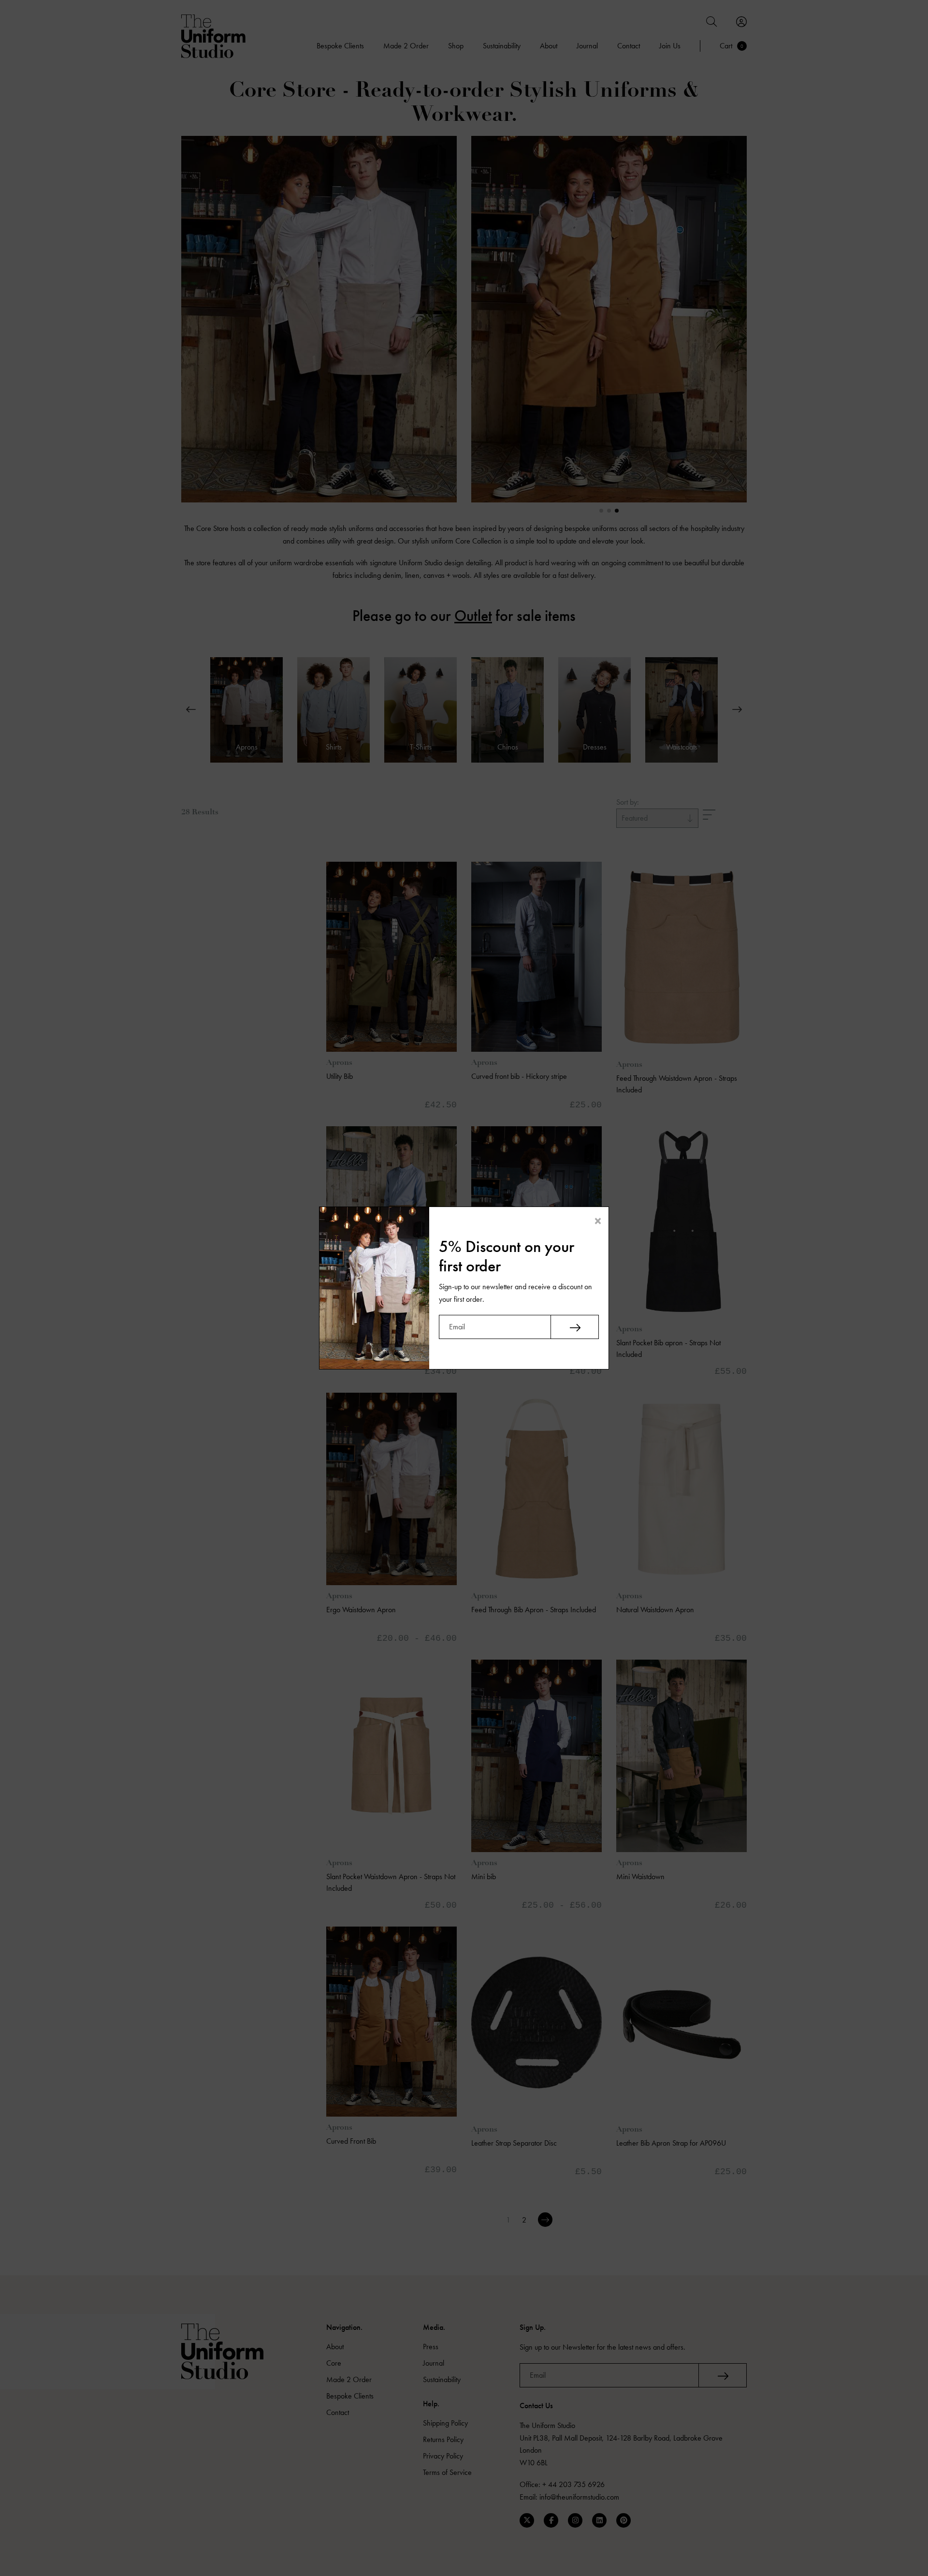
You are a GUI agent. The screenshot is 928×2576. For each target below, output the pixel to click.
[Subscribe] (575, 1327)
